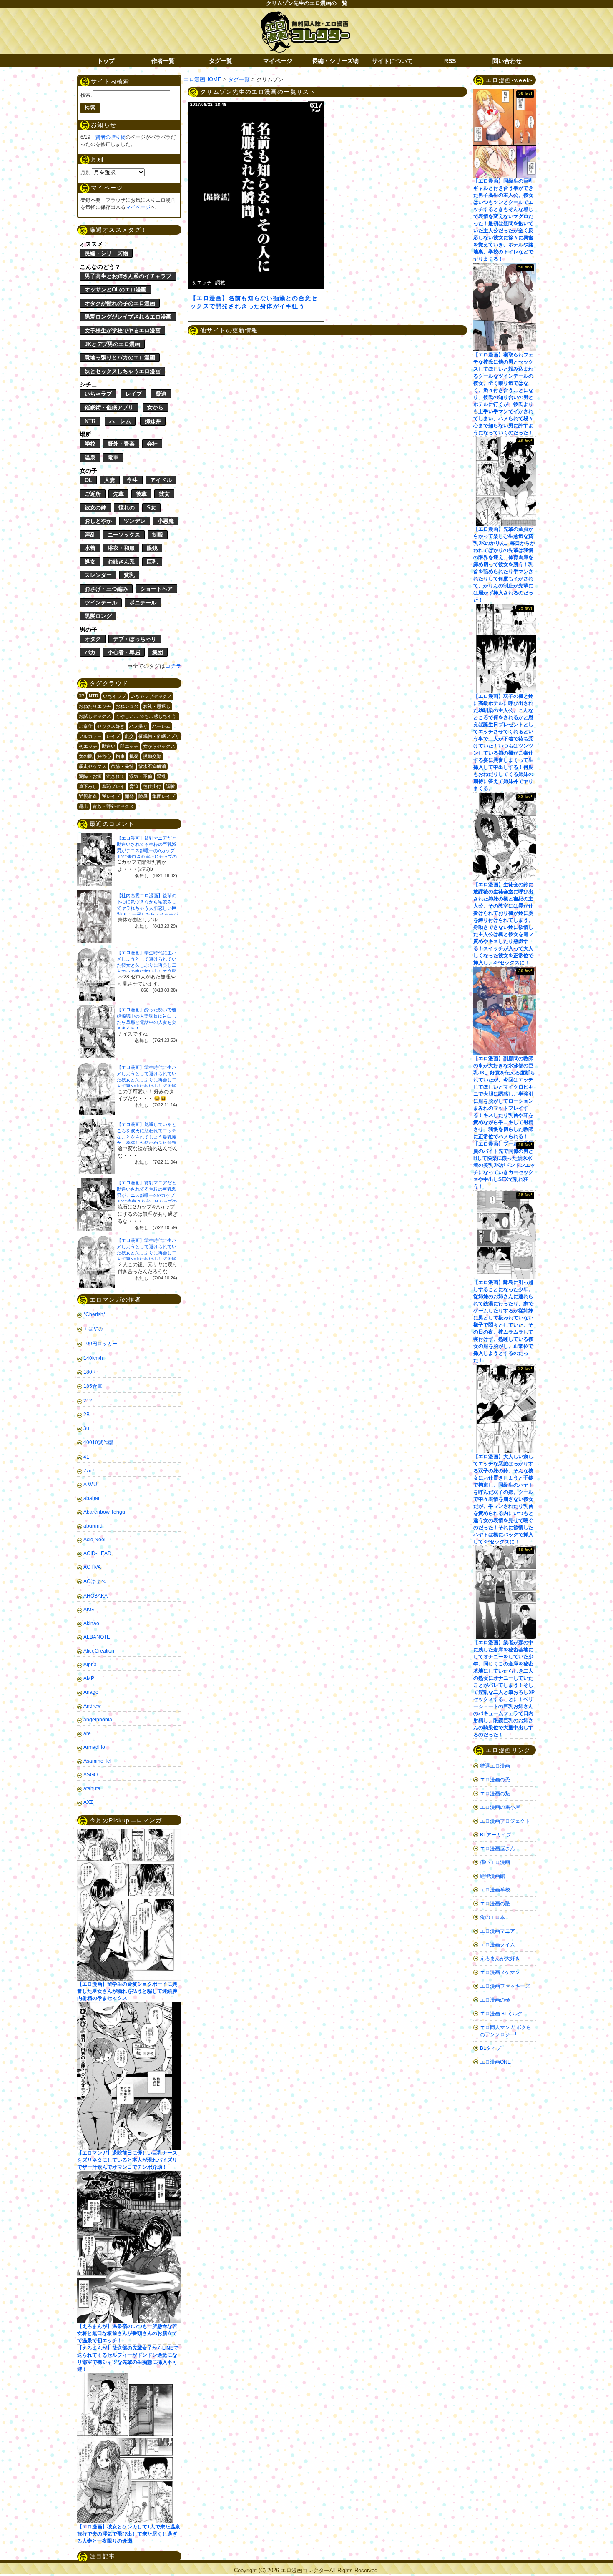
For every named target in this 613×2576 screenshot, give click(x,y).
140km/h (93, 1358)
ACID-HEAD (97, 1553)
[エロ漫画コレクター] (305, 16)
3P (82, 696)
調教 (171, 786)
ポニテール (143, 603)
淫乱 (90, 535)
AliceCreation (99, 1651)
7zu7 (89, 1471)
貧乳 (129, 575)
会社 (152, 444)
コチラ (173, 666)
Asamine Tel (97, 1761)
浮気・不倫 (141, 776)
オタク (93, 639)
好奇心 (104, 756)
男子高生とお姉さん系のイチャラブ (128, 276)
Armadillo (94, 1747)
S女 (151, 508)
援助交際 (152, 756)
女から (155, 408)
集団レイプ (164, 796)
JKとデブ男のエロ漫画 (112, 344)
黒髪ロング (98, 616)
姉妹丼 (153, 421)
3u (86, 1428)
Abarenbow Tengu (104, 1512)
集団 (158, 652)
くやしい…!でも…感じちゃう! (147, 716)
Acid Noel (94, 1540)
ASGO (90, 1775)
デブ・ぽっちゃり (135, 639)
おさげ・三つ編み (106, 589)
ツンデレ (135, 521)
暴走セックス (93, 766)
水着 (90, 548)
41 (86, 1457)
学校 (90, 444)
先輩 (118, 494)
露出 (83, 806)
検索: (86, 95)
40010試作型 (98, 1442)
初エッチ (88, 746)
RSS (450, 61)
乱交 (129, 736)
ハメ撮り (138, 726)
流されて (116, 776)
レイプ (134, 394)
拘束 (120, 756)
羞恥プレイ (113, 786)
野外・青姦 (121, 444)
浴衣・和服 (121, 548)
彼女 (164, 494)
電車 (113, 458)
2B (87, 1415)
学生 (133, 480)
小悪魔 (166, 521)
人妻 (110, 480)
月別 (85, 173)
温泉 (90, 458)
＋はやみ (93, 1329)
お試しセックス (95, 716)
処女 (90, 562)
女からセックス (159, 746)
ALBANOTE (97, 1637)
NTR (90, 421)
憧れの (127, 508)
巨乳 (152, 562)
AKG (89, 1610)
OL (88, 480)
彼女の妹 (95, 508)
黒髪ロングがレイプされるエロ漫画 (128, 317)
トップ (106, 61)
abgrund (93, 1526)
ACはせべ (94, 1581)
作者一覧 (163, 61)
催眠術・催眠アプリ (109, 408)
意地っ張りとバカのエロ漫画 (120, 357)
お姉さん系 (121, 562)
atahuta (92, 1788)
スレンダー (98, 575)
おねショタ (127, 706)
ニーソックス (124, 535)
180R (90, 1372)
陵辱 (143, 796)
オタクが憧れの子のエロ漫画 (120, 303)
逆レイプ (111, 796)
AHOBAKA (95, 1596)
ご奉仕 (86, 726)
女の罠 (86, 756)
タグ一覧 (221, 61)
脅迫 (161, 394)
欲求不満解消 (152, 766)
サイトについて (392, 61)
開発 (129, 796)
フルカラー (90, 736)
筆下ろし (88, 786)
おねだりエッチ (95, 706)
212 (88, 1401)
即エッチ (129, 746)
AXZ (88, 1802)
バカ (90, 652)
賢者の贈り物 (111, 137)
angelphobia (98, 1720)
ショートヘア (156, 589)
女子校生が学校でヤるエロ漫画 (123, 330)
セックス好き (111, 726)
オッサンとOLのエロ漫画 (116, 290)
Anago (91, 1692)
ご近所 (93, 494)
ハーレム (120, 421)
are (87, 1733)
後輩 (141, 494)
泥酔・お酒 (90, 776)
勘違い (109, 746)
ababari (92, 1498)
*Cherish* (94, 1314)
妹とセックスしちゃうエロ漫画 (123, 371)
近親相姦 (88, 796)
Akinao (91, 1623)
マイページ (278, 61)
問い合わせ (507, 61)
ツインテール (101, 603)
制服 (158, 535)
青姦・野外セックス (113, 806)
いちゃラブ (98, 394)
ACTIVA (92, 1567)
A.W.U (90, 1485)
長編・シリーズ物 (335, 61)
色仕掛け (152, 786)
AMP (89, 1678)
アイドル (161, 480)
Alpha (90, 1665)
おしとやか (98, 521)
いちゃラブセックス (151, 696)
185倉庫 (93, 1386)
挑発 (134, 756)
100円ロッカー (100, 1344)
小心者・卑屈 (124, 652)
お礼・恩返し (157, 706)
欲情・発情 (122, 766)
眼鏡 (152, 548)
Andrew (92, 1706)
